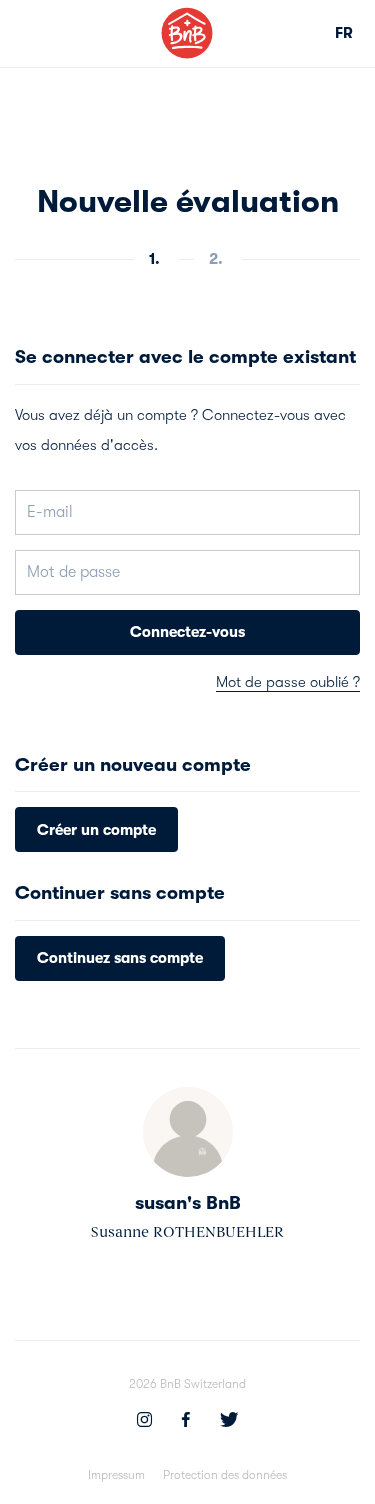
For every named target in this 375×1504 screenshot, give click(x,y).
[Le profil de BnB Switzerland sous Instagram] (144, 1422)
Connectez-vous (187, 632)
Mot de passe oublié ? (288, 682)
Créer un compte (96, 830)
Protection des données (225, 1475)
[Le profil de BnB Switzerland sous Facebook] (186, 1422)
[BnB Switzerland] (187, 33)
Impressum (116, 1475)
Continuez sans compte (120, 958)
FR (344, 33)
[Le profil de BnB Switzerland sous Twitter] (229, 1422)
